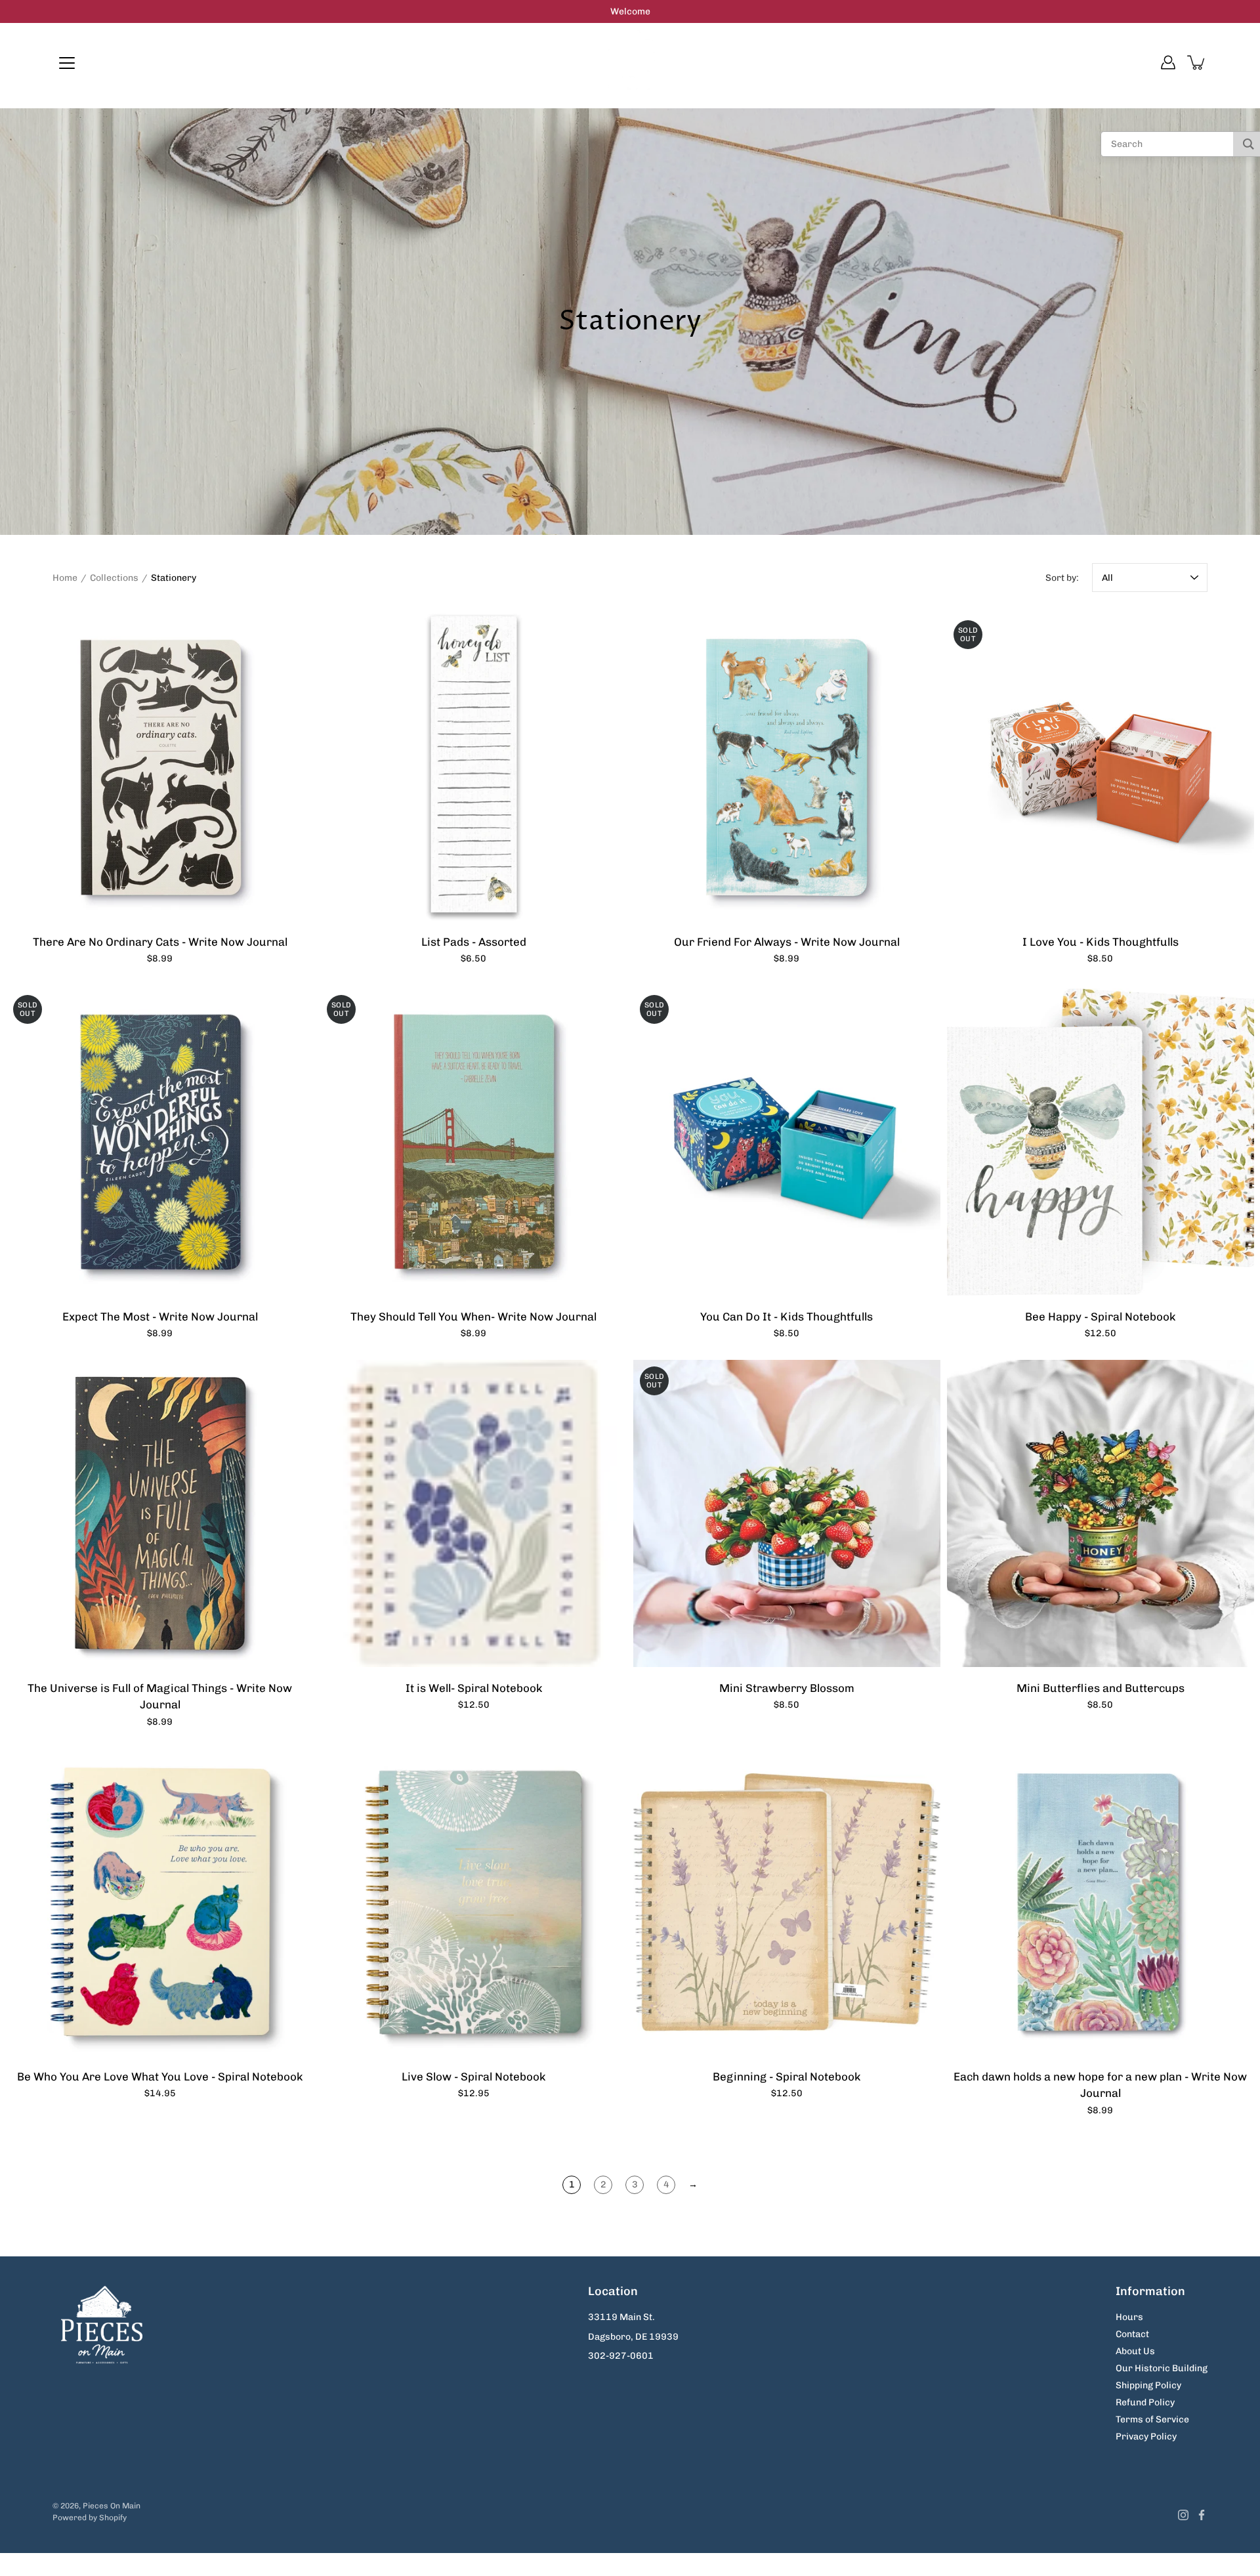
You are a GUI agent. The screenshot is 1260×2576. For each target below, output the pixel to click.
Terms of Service (1152, 2419)
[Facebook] (1202, 2515)
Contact (1132, 2334)
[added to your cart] (1197, 62)
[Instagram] (1183, 2515)
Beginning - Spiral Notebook (787, 2076)
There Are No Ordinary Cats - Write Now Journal (160, 942)
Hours (1129, 2317)
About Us (1135, 2351)
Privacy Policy (1146, 2437)
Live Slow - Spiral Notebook (473, 2076)
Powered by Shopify (90, 2518)
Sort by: (1062, 578)
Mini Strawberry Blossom (787, 1688)
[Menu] (67, 63)
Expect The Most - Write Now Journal (160, 1317)
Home (65, 578)
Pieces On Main (112, 2506)
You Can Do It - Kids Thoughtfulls (787, 1317)
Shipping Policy (1148, 2385)
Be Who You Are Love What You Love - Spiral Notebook (160, 2076)
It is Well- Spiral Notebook (473, 1688)
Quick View (160, 767)
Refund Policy (1145, 2402)
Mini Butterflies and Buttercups (1100, 1688)
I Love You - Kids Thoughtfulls (1100, 942)
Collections (114, 578)
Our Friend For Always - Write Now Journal (787, 942)
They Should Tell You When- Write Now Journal (473, 1317)
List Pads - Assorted (473, 942)
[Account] (1168, 62)
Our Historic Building (1162, 2368)
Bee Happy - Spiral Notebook (1100, 1317)
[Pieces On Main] (630, 62)
